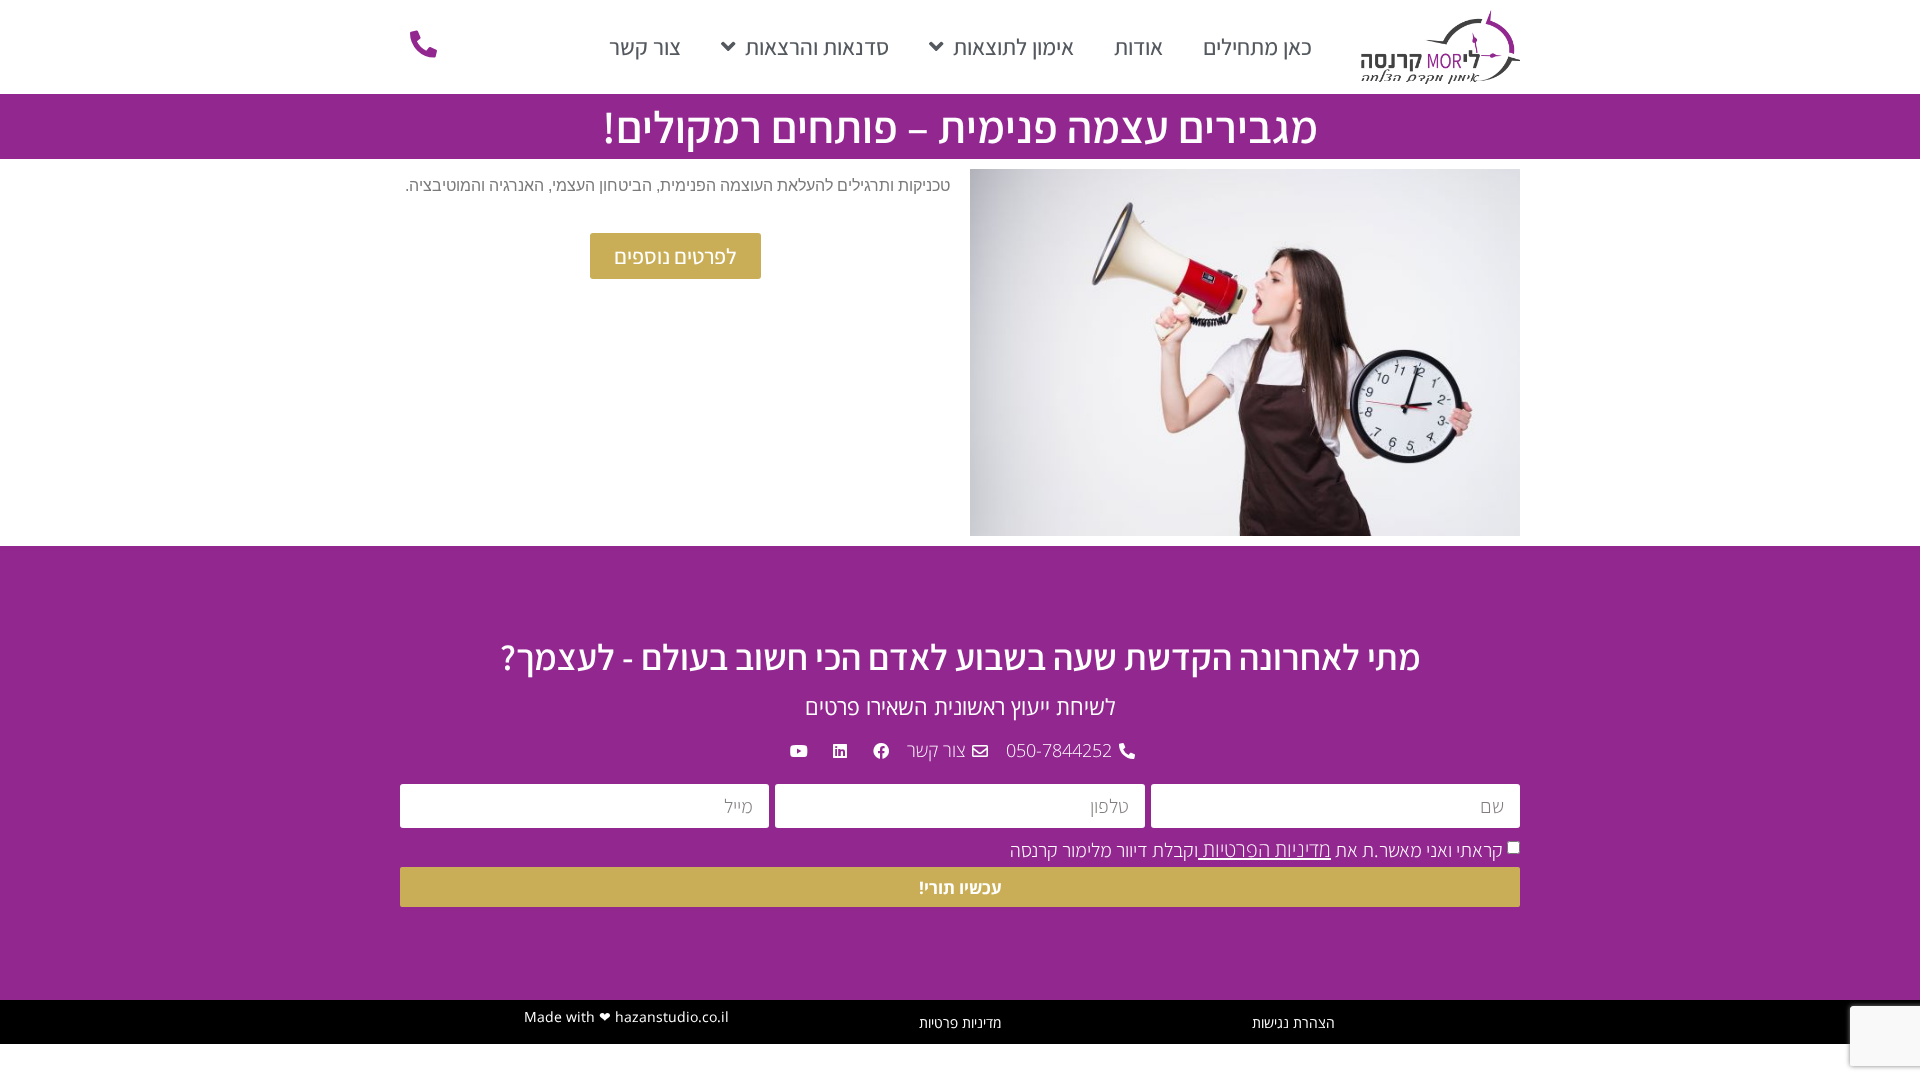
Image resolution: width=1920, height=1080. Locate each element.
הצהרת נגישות (1293, 1022)
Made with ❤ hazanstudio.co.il (626, 1016)
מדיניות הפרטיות (1264, 849)
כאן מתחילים (1257, 46)
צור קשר (645, 46)
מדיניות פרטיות (960, 1022)
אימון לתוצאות (1013, 46)
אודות (1138, 46)
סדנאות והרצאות (817, 46)
